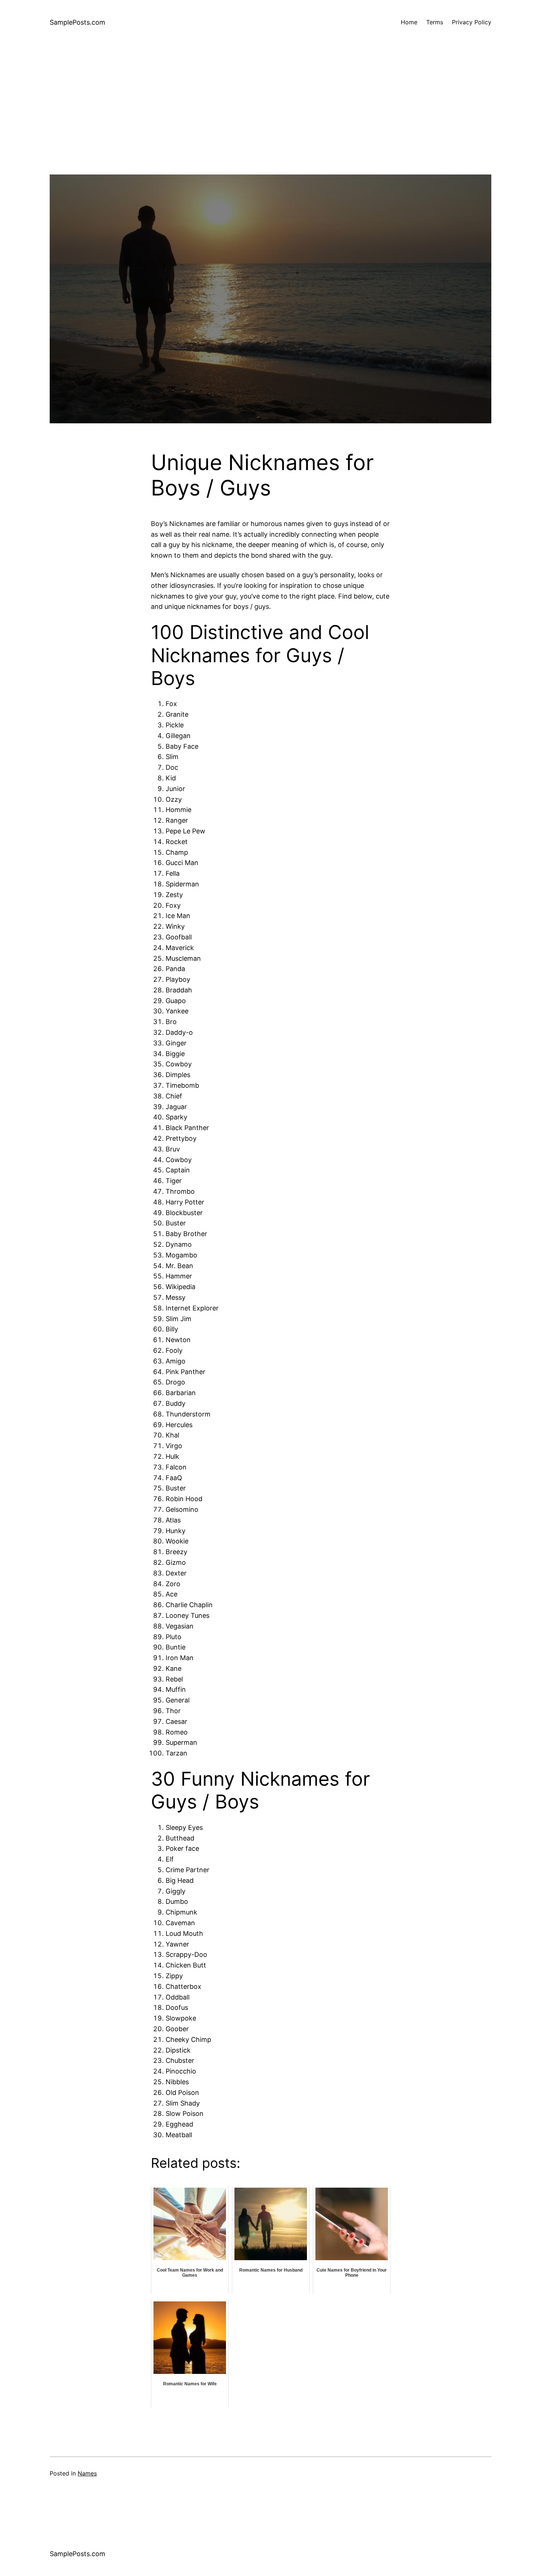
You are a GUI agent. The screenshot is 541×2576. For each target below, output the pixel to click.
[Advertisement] (270, 123)
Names (87, 2473)
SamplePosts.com (77, 22)
